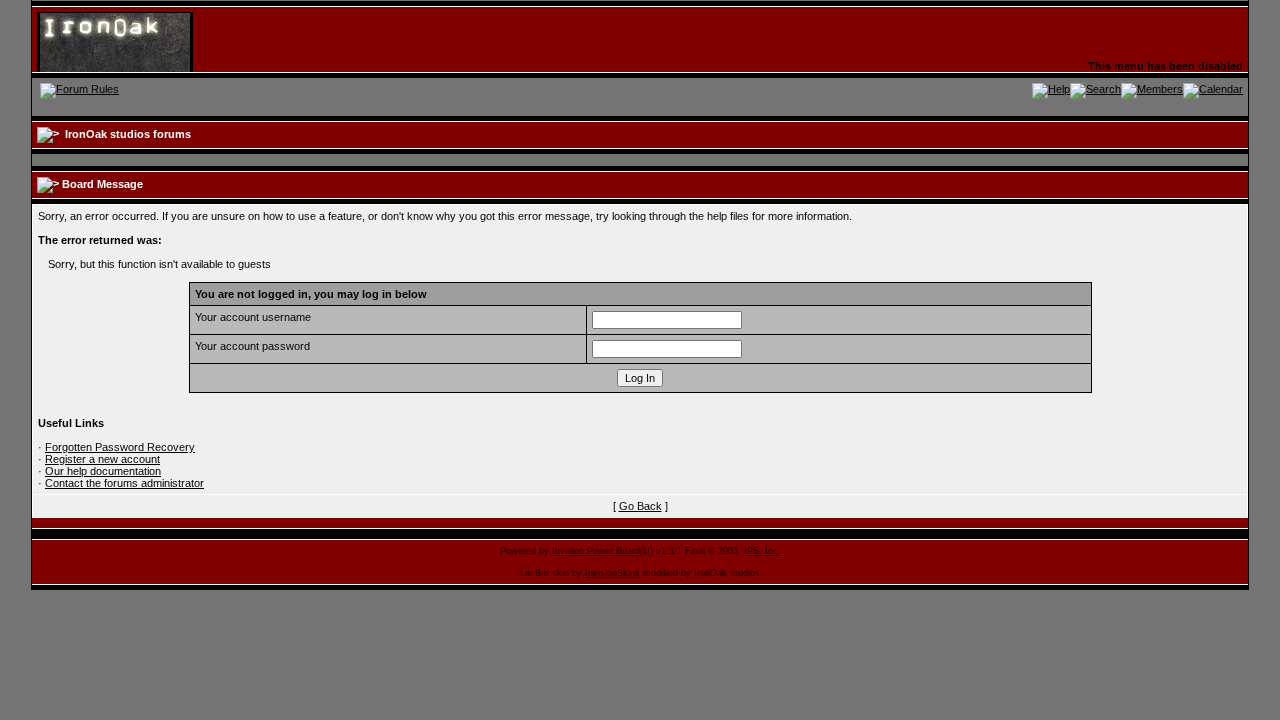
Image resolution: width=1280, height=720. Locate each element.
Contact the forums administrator (124, 483)
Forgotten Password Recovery (120, 447)
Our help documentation (103, 471)
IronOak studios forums (128, 134)
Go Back (640, 506)
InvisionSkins (612, 573)
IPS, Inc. (762, 551)
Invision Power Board (596, 551)
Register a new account (102, 459)
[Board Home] (134, 41)
